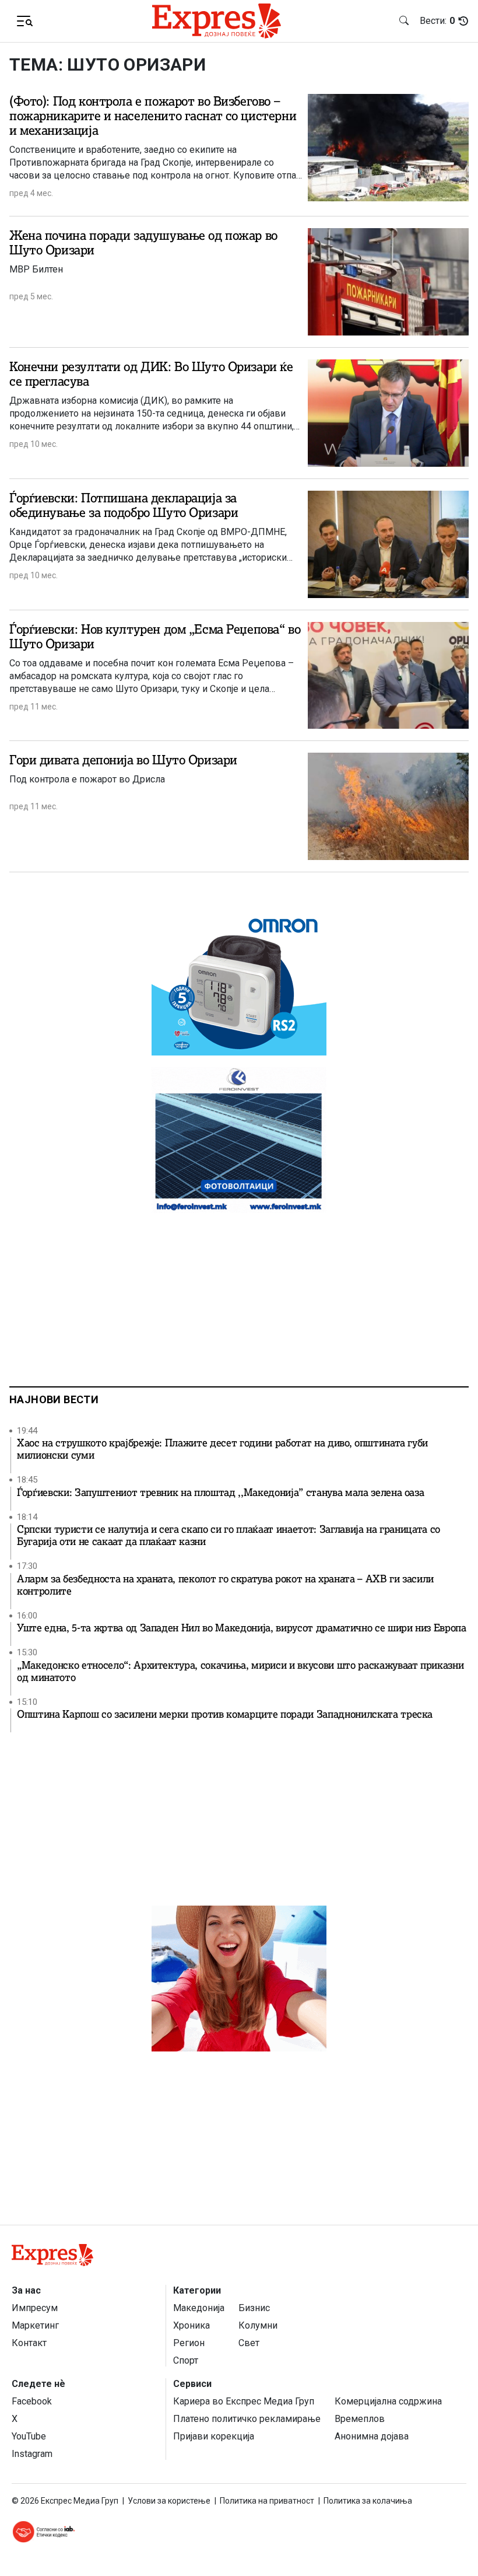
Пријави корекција (214, 2436)
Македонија (199, 2308)
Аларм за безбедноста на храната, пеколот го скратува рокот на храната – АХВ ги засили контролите (225, 1585)
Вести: (437, 21)
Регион (189, 2343)
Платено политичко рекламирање (247, 2419)
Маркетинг (35, 2325)
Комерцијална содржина (388, 2401)
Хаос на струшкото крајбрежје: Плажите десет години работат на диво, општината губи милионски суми (222, 1449)
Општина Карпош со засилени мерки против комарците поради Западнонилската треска (225, 1715)
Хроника (191, 2325)
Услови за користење (169, 2501)
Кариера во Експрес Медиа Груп (244, 2401)
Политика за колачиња (368, 2501)
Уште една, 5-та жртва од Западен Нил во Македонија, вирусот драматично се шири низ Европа (242, 1628)
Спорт (186, 2360)
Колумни (258, 2325)
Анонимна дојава (372, 2436)
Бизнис (254, 2308)
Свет (249, 2343)
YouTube (29, 2436)
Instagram (32, 2454)
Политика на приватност (267, 2501)
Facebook (32, 2401)
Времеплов (360, 2419)
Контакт (29, 2343)
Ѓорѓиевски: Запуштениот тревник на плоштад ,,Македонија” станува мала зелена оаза (220, 1493)
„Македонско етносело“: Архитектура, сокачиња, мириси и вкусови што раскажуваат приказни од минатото (240, 1672)
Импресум (35, 2308)
